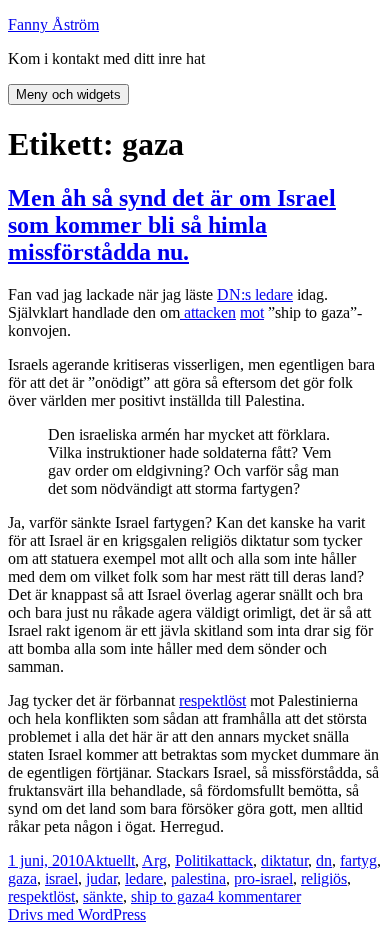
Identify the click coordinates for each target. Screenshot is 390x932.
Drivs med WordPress (77, 914)
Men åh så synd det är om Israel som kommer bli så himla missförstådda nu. (172, 225)
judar (101, 878)
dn (324, 860)
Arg (154, 860)
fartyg (358, 860)
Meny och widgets (68, 94)
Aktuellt (109, 860)
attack (234, 860)
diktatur (284, 860)
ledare (144, 878)
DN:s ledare (255, 294)
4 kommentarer (253, 896)
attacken (208, 312)
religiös (324, 878)
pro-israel (263, 878)
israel (61, 878)
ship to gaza (168, 896)
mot (252, 312)
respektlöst (212, 700)
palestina (198, 878)
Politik (195, 860)
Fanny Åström (53, 24)
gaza (22, 878)
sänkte (103, 896)
